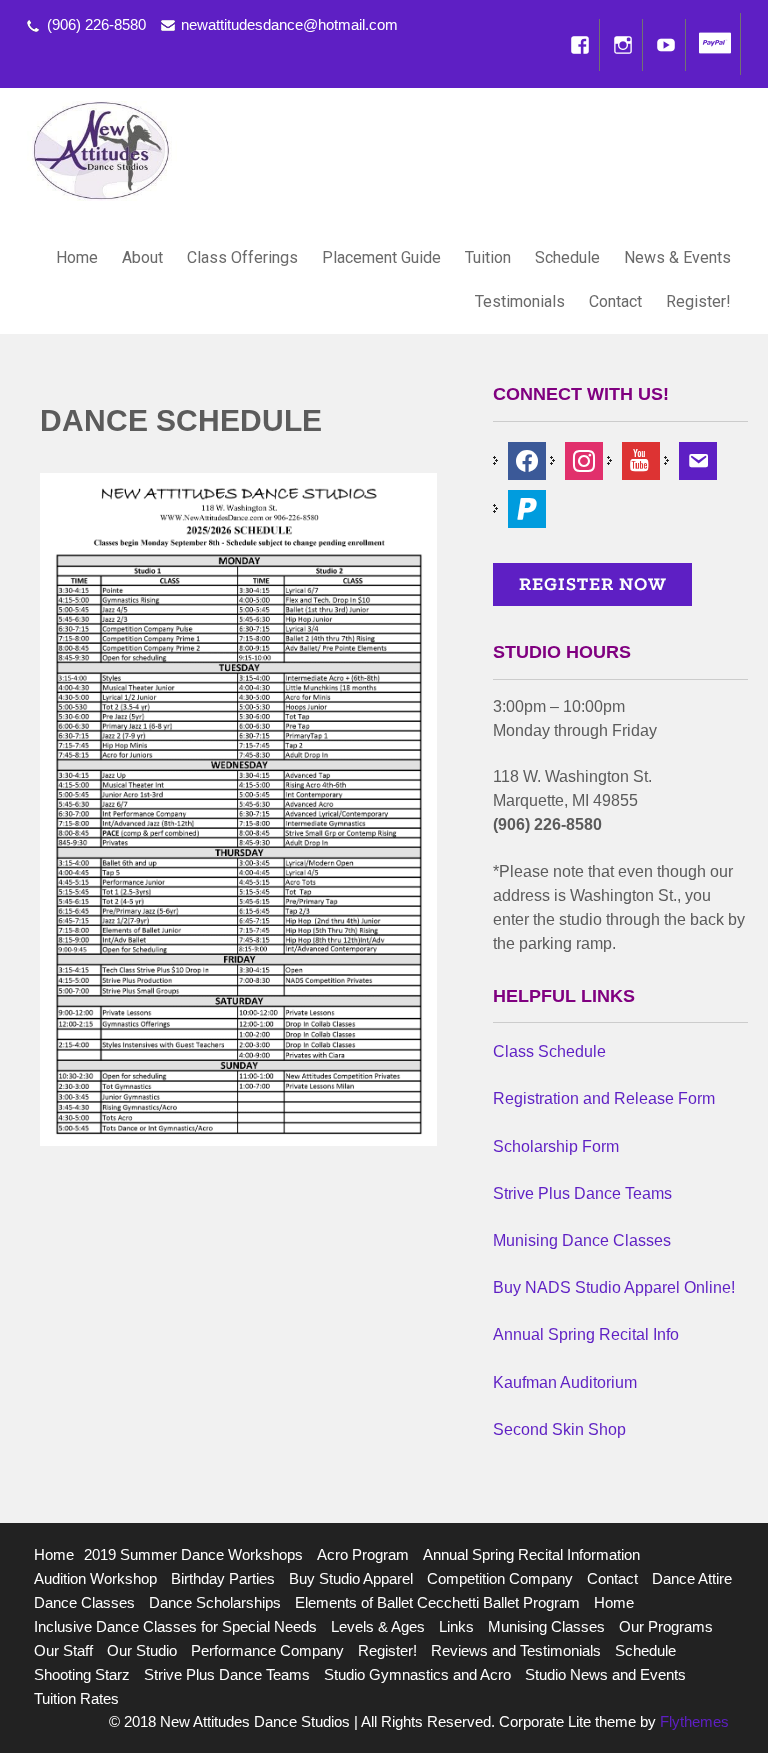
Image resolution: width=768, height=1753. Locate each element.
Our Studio (142, 1650)
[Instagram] (623, 44)
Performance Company (267, 1650)
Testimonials (520, 301)
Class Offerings (242, 257)
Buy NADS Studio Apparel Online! (614, 1287)
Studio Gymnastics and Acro (417, 1674)
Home (77, 257)
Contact (615, 301)
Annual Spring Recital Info (586, 1334)
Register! (698, 301)
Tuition (488, 257)
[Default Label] (527, 507)
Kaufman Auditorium (565, 1382)
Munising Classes (546, 1626)
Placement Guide (381, 257)
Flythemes (692, 1721)
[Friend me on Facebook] (527, 459)
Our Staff (63, 1650)
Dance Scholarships (215, 1602)
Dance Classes (84, 1602)
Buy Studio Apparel (351, 1578)
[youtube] (641, 459)
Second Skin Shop (559, 1429)
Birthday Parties (223, 1578)
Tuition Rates (76, 1698)
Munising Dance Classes (582, 1240)
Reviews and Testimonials (516, 1650)
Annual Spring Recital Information (531, 1554)
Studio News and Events (605, 1674)
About (142, 257)
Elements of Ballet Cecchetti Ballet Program (437, 1602)
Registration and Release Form (604, 1098)
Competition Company (500, 1578)
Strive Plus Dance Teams (582, 1193)
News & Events (677, 257)
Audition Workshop (95, 1578)
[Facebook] (580, 44)
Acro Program (363, 1554)
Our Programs (666, 1626)
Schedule (567, 257)
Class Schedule (549, 1051)
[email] (698, 459)
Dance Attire (692, 1578)
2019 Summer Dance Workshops (193, 1554)
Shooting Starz (82, 1674)
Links (456, 1626)
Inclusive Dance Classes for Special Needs (175, 1626)
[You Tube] (666, 44)
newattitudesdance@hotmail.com (289, 24)
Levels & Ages (378, 1626)
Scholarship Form (556, 1146)
